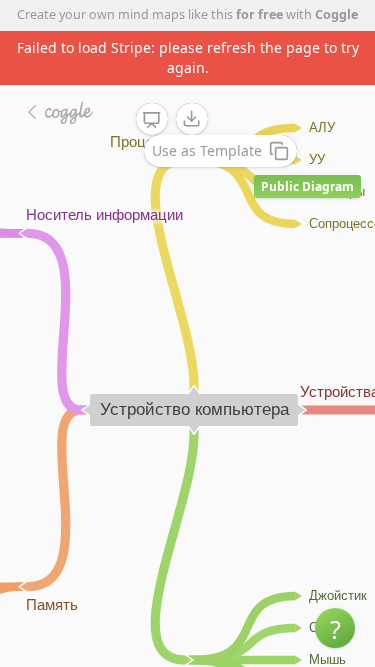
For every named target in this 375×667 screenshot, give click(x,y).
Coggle (336, 14)
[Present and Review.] (152, 120)
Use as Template (207, 150)
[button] (335, 628)
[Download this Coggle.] (192, 119)
